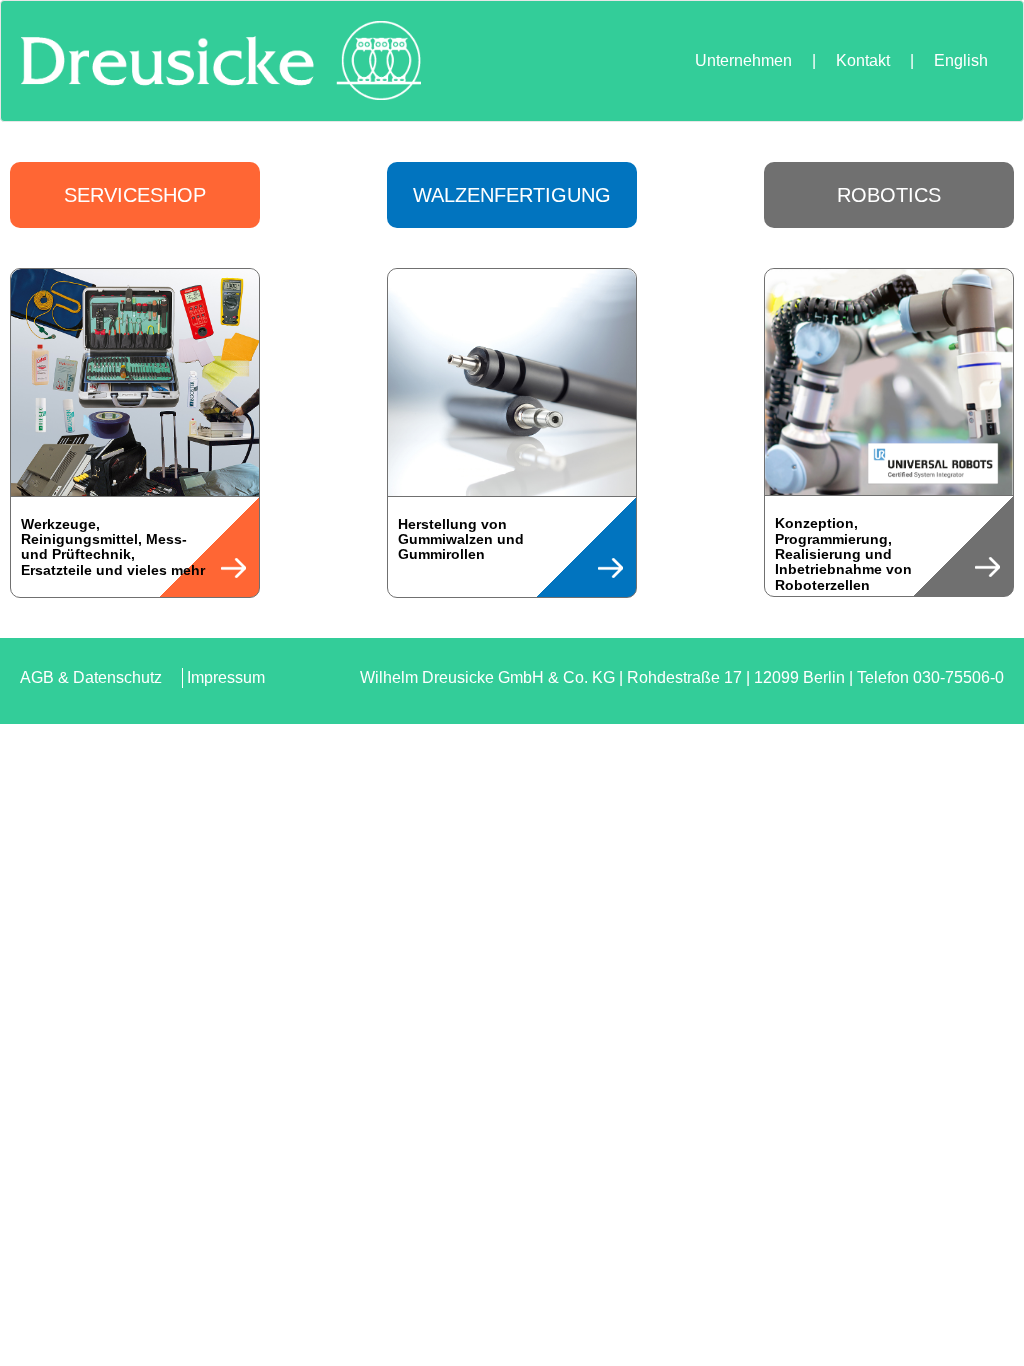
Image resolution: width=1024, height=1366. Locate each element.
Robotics (889, 195)
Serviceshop (135, 195)
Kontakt (863, 60)
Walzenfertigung (512, 195)
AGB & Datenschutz (91, 677)
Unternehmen (743, 60)
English (961, 60)
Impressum (226, 677)
